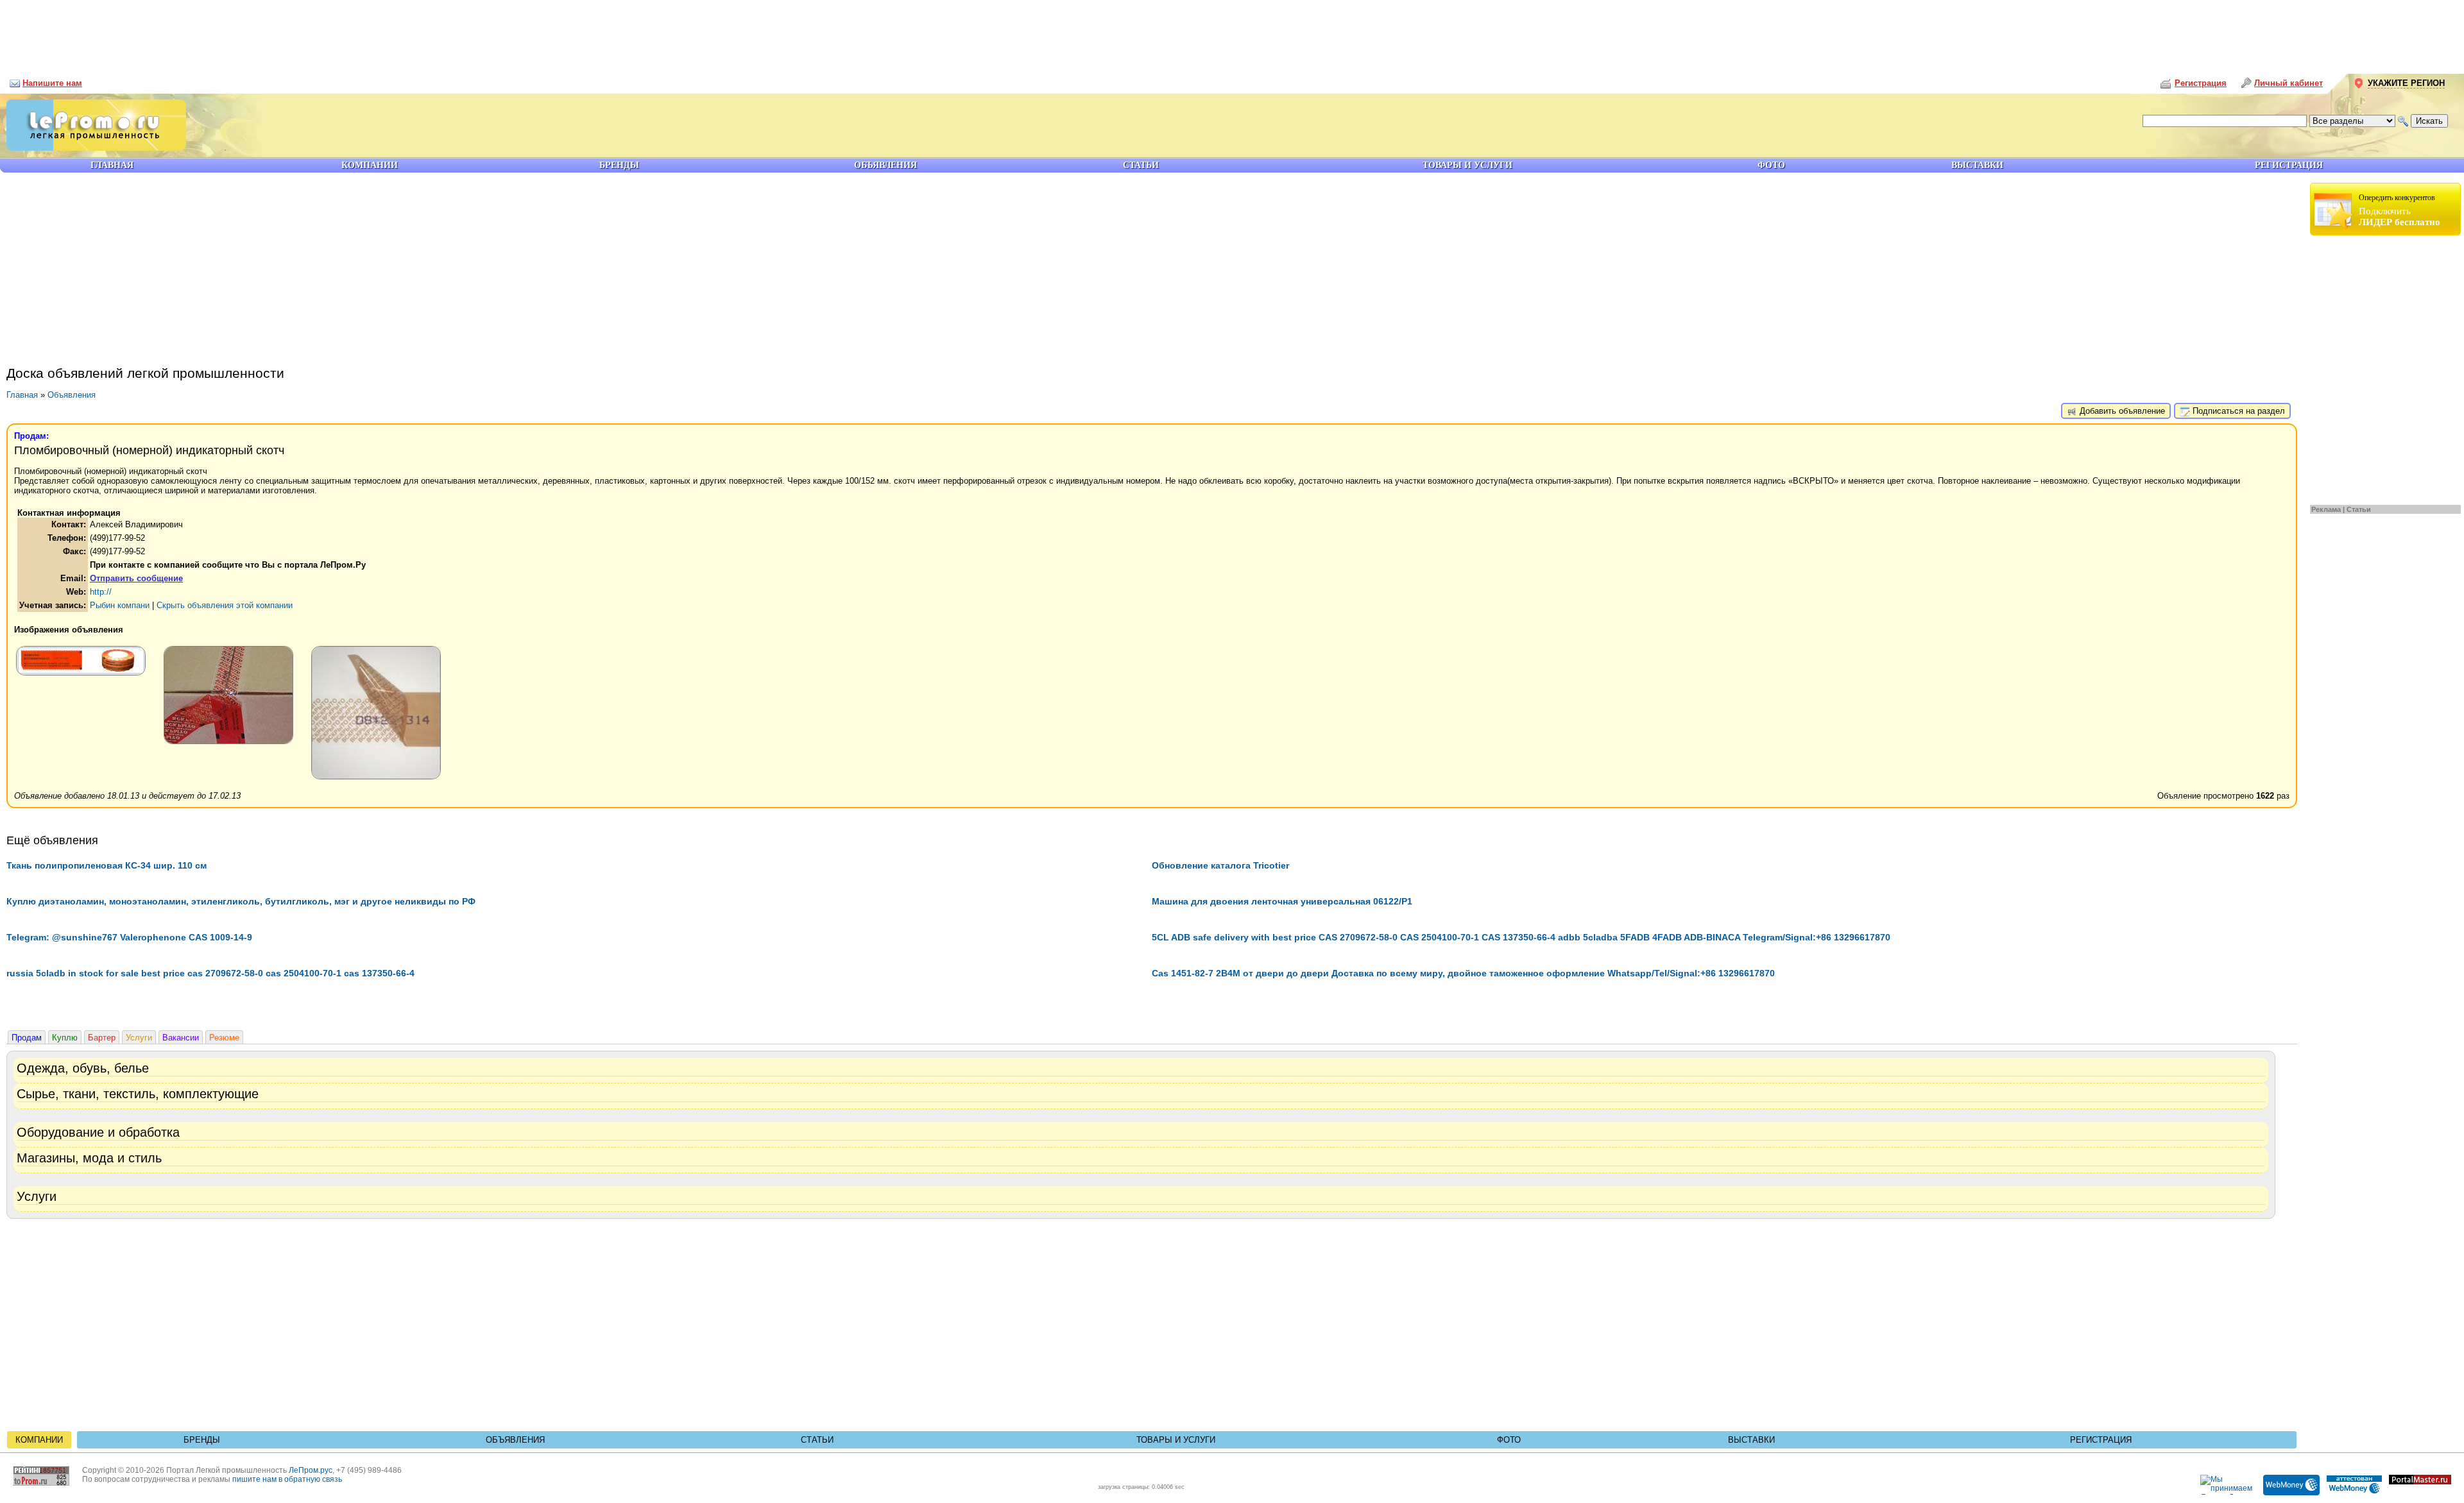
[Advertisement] (1232, 32)
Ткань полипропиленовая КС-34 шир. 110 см (107, 865)
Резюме (224, 1038)
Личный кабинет (2289, 83)
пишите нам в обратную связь (287, 1479)
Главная (22, 395)
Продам (27, 1038)
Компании (39, 1440)
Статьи (2359, 509)
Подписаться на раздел (2237, 411)
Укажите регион (2406, 83)
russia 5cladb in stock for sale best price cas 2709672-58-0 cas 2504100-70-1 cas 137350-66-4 (210, 973)
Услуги (139, 1038)
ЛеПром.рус (311, 1470)
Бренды (202, 1440)
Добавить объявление (2121, 411)
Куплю (65, 1038)
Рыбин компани (120, 605)
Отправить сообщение (136, 578)
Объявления (72, 395)
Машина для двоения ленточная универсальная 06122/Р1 (1282, 901)
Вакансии (181, 1038)
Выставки (1751, 1440)
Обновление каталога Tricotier (1220, 865)
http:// (101, 592)
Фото (1509, 1440)
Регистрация (2101, 1440)
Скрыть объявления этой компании (225, 605)
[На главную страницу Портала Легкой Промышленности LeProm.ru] (93, 148)
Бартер (102, 1038)
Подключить (2400, 210)
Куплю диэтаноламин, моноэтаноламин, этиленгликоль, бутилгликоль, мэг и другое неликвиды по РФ (241, 901)
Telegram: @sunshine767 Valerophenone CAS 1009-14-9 (129, 937)
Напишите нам (52, 83)
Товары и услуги (1176, 1440)
